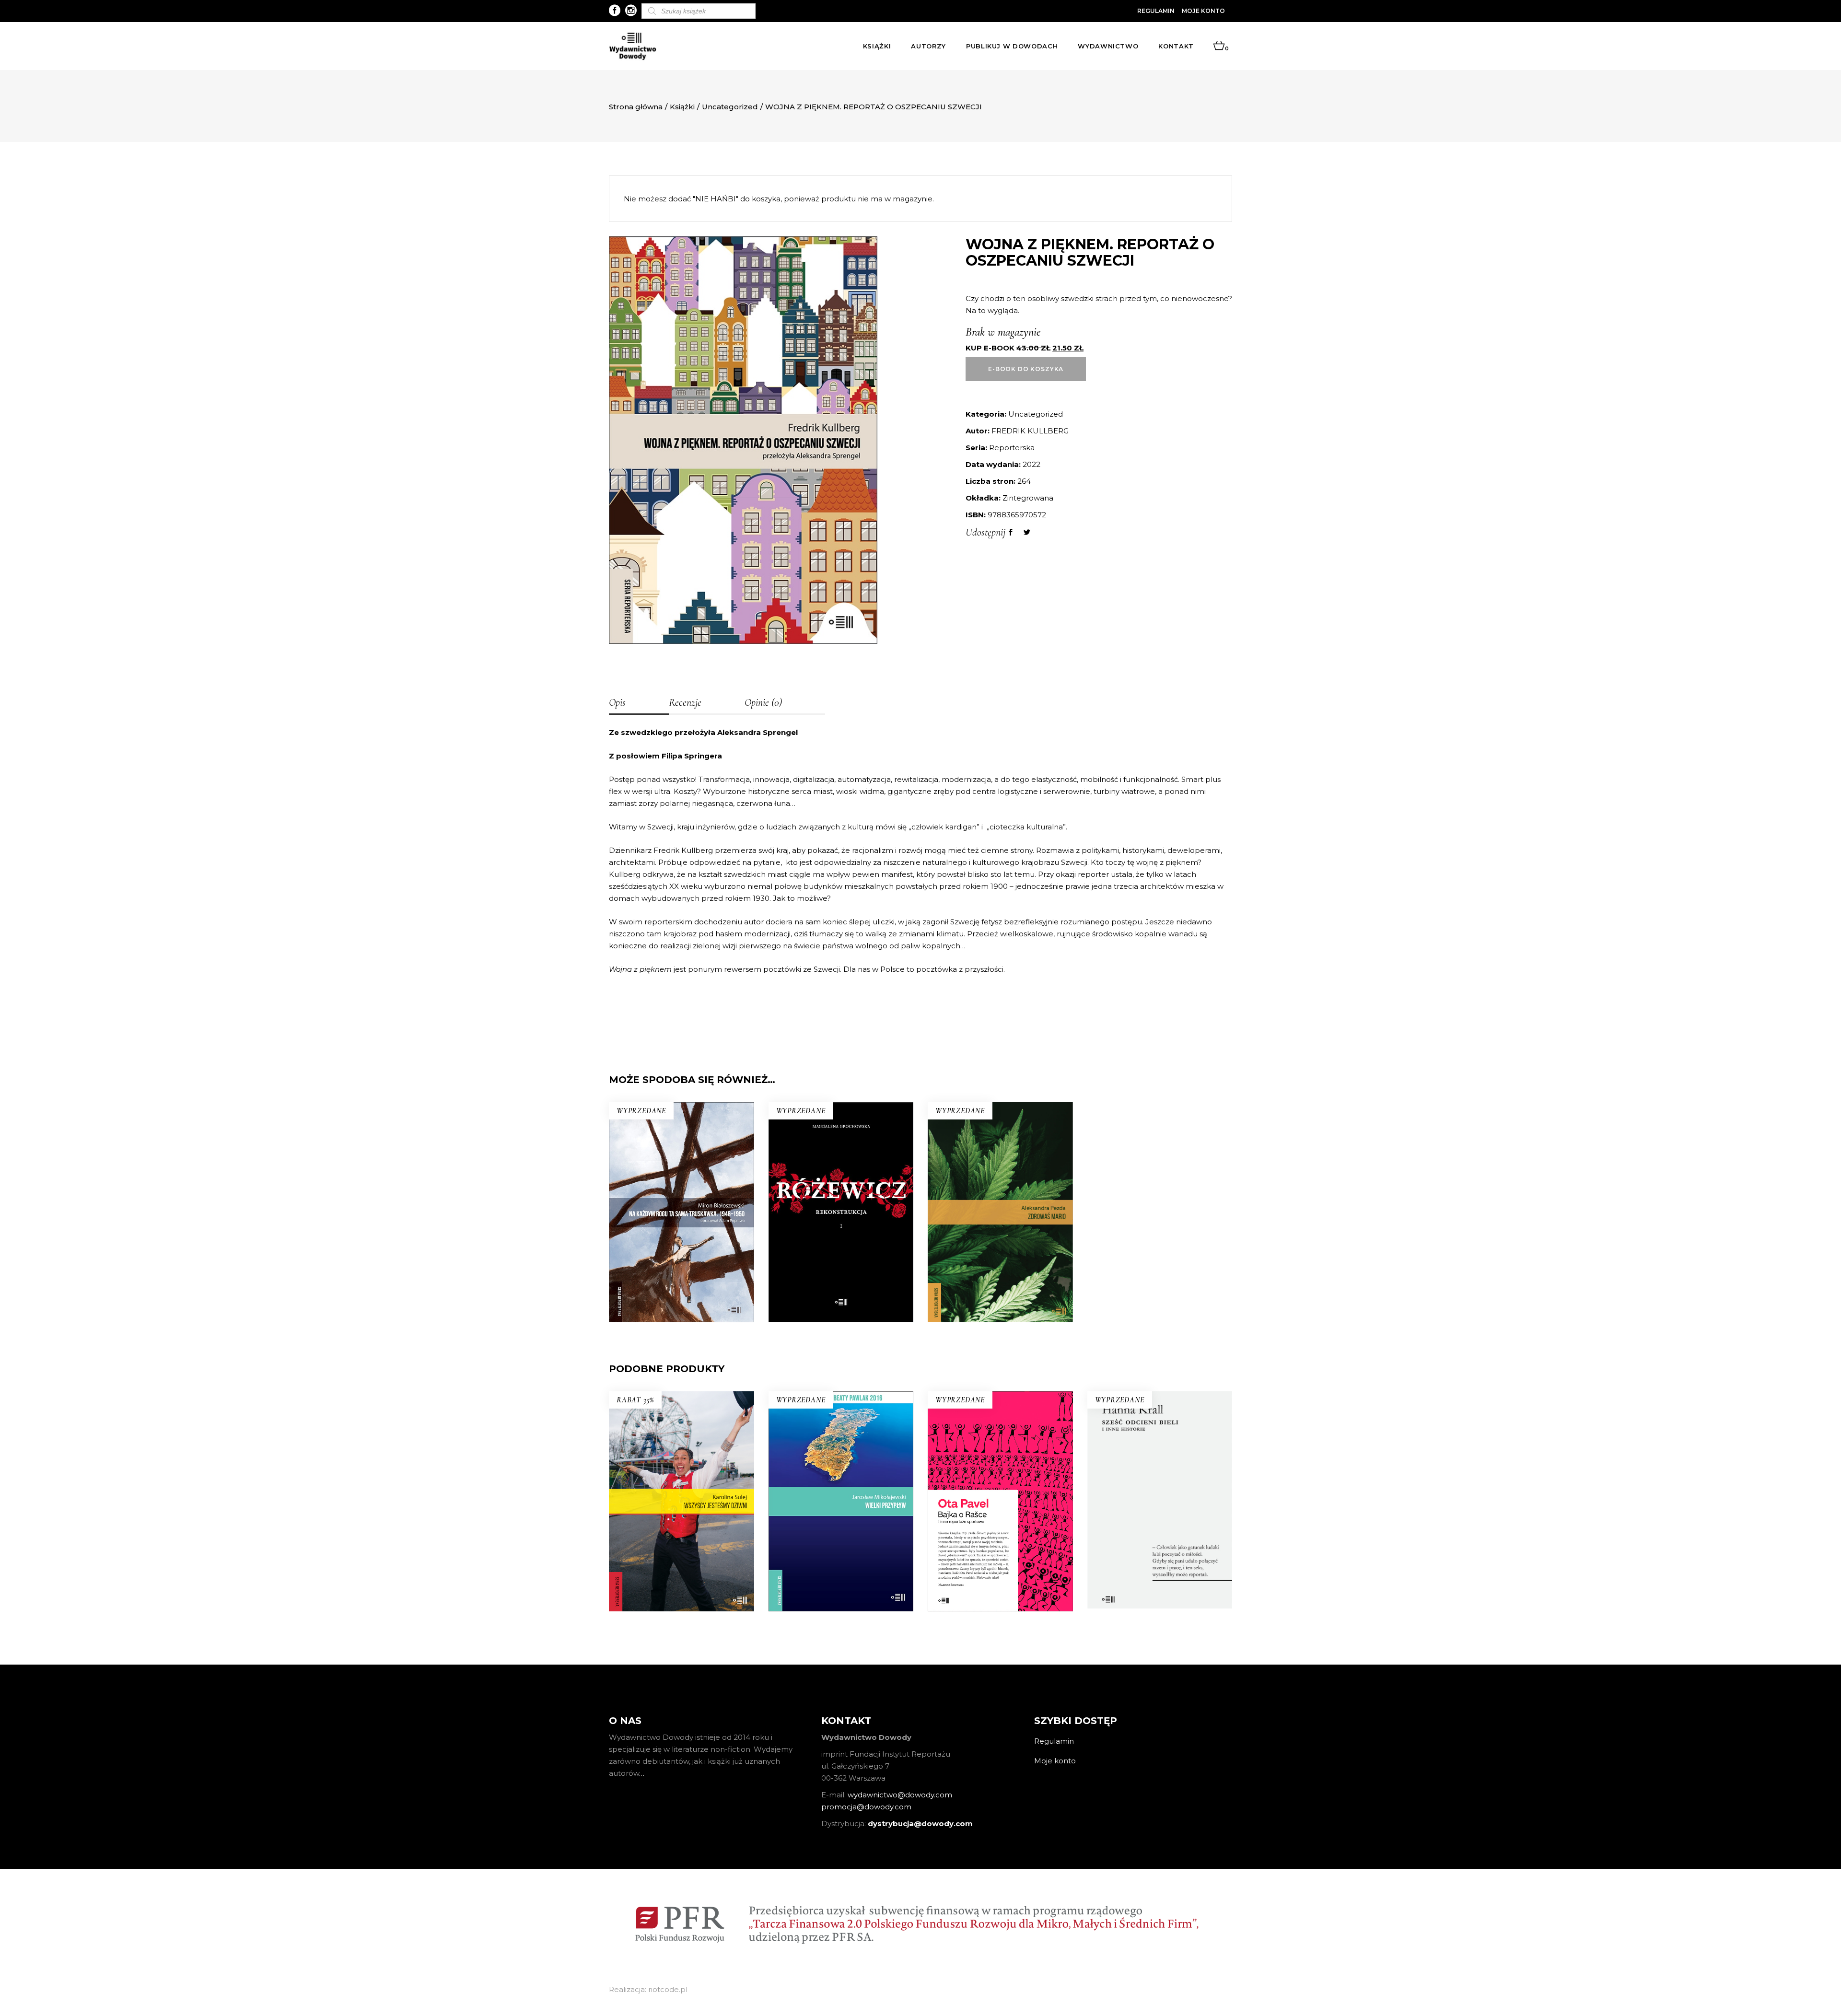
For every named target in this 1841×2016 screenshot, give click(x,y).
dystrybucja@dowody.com (920, 1824)
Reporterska (1012, 448)
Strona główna (636, 107)
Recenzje (685, 702)
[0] (1219, 46)
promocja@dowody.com (866, 1807)
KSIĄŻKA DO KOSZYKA (682, 1556)
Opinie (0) (763, 702)
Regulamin (1156, 11)
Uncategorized (730, 107)
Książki (682, 107)
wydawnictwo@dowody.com (900, 1795)
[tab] (639, 703)
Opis (617, 702)
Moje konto (1203, 11)
